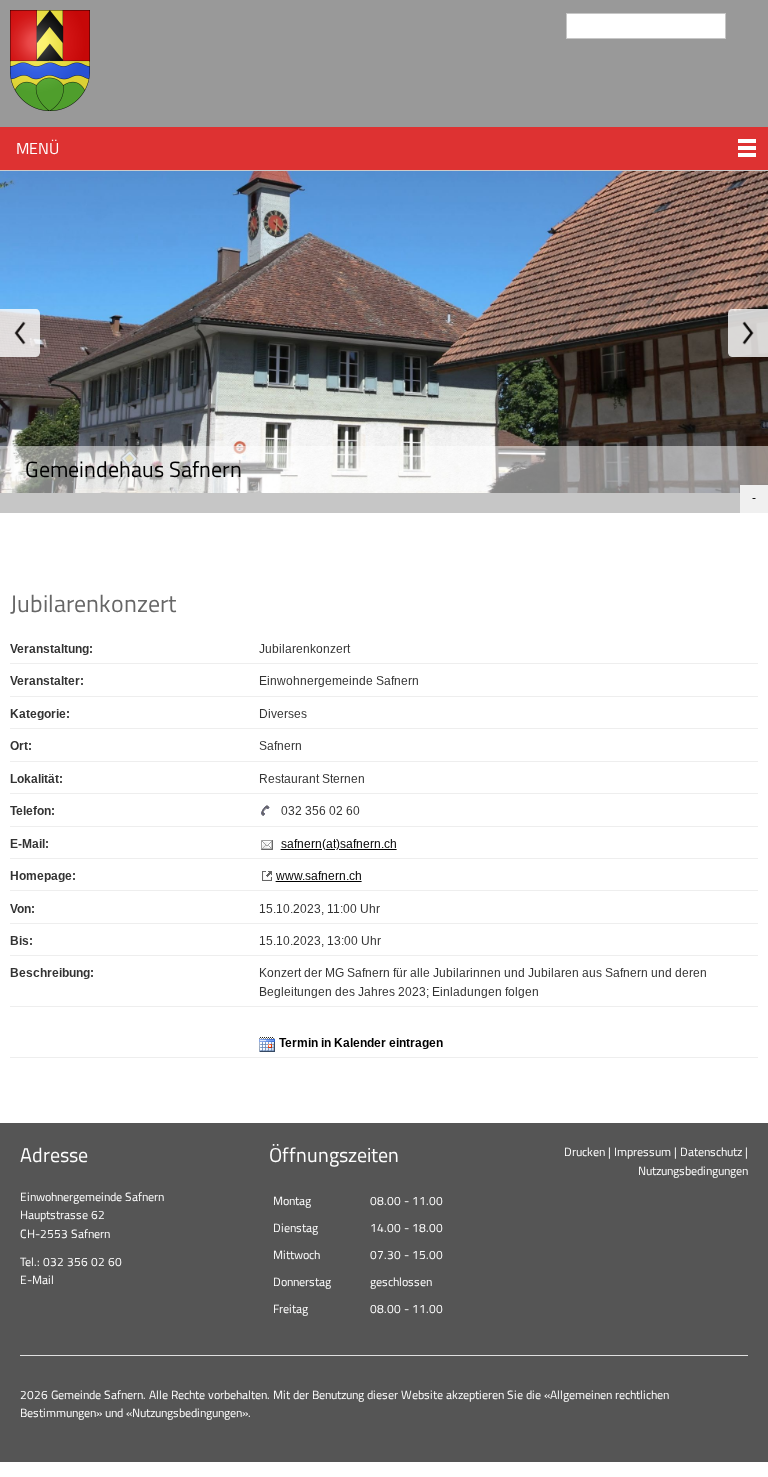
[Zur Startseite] (50, 63)
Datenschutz (711, 1151)
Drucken (584, 1151)
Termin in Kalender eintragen (361, 1043)
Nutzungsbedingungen (693, 1170)
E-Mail (37, 1279)
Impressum (642, 1151)
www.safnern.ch (319, 876)
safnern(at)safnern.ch (339, 844)
